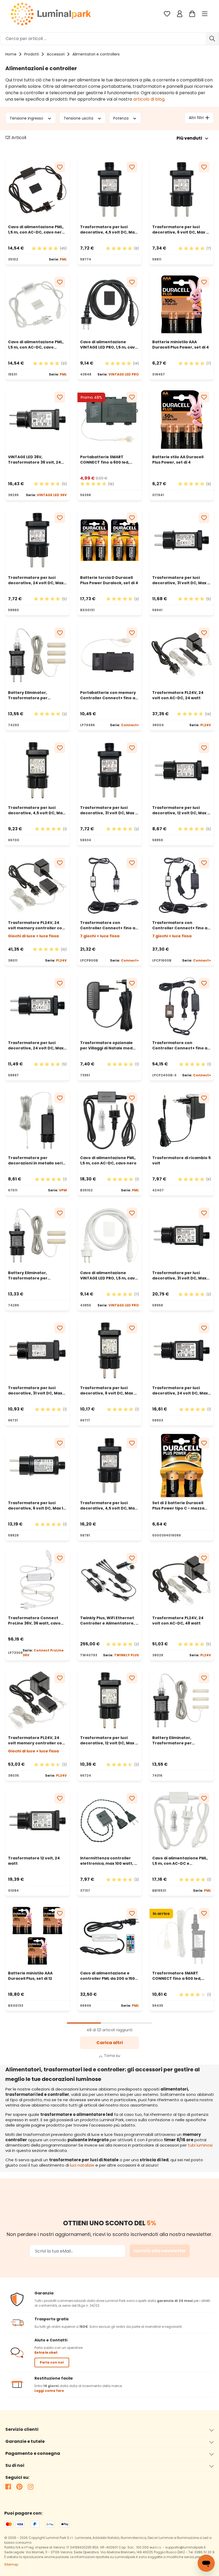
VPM (63, 1190)
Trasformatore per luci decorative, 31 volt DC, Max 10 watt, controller (35, 1390)
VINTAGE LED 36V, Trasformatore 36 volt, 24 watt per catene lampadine (36, 460)
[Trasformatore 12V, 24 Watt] (37, 1821)
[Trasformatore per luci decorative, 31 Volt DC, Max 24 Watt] (182, 1235)
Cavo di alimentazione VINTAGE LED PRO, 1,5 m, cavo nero (109, 345)
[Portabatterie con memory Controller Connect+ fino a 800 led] (109, 655)
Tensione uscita (79, 118)
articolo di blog (149, 99)
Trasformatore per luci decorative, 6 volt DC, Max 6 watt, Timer (180, 230)
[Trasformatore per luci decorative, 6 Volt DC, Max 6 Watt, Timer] (182, 189)
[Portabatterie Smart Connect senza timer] (109, 420)
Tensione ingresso (27, 118)
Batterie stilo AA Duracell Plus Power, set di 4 (178, 460)
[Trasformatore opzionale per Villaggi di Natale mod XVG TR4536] (109, 1006)
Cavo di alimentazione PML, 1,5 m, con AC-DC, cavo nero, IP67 (37, 230)
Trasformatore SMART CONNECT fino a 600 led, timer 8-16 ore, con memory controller (181, 1976)
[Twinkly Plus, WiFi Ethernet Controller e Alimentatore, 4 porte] (109, 1581)
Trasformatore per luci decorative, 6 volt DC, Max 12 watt (37, 1506)
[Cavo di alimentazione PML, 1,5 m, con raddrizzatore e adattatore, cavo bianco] (182, 1821)
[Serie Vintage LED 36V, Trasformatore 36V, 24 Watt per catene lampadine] (37, 420)
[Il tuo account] (180, 14)
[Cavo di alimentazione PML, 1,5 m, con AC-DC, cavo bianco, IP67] (37, 305)
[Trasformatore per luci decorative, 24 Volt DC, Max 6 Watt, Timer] (37, 540)
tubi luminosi (200, 2145)
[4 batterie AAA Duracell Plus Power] (182, 305)
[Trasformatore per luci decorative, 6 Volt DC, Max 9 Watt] (109, 1350)
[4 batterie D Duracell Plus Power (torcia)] (109, 540)
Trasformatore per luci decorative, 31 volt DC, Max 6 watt (109, 810)
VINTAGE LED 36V (52, 495)
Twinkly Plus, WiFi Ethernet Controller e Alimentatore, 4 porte (109, 1621)
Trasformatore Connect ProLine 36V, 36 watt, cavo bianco (34, 1621)
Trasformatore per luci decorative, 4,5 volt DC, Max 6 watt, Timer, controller (36, 810)
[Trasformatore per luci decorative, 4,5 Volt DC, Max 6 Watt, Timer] (109, 189)
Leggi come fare (49, 2391)
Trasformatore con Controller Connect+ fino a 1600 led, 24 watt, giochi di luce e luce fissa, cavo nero (180, 925)
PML (63, 259)
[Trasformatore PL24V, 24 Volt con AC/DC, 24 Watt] (182, 655)
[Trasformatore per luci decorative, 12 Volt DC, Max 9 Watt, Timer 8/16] (182, 770)
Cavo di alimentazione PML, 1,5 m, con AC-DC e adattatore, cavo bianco (180, 1861)
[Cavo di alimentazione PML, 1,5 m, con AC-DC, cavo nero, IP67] (37, 189)
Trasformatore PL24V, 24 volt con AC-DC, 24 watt (178, 695)
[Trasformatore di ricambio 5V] (182, 1120)
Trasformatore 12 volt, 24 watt (34, 1861)
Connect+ (130, 725)
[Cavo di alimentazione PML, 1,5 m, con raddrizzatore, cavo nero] (109, 1120)
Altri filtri (196, 118)
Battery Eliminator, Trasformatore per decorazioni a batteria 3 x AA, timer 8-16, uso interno (35, 695)
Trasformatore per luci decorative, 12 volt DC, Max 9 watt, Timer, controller (109, 1740)
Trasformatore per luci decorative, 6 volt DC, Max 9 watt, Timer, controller (108, 1390)
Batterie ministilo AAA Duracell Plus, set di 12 (30, 1976)
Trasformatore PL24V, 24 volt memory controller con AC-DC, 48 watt (36, 1740)
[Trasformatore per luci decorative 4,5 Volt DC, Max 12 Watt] (109, 1465)
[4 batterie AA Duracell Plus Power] (182, 420)
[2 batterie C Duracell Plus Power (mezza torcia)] (182, 1465)
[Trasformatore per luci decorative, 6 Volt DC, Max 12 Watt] (37, 1465)
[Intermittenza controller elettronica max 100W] (109, 1821)
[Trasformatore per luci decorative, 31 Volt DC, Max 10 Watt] (37, 1350)
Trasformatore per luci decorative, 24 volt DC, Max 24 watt (180, 1390)
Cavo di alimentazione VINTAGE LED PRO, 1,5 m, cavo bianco (109, 1275)
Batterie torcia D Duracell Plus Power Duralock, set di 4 (109, 580)
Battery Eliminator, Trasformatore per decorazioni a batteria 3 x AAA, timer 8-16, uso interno (180, 1740)
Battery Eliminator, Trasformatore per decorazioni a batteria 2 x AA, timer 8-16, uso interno (35, 1275)
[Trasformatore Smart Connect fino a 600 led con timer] (182, 1936)
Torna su (112, 2056)
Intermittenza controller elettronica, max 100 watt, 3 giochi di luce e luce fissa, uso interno (108, 1861)
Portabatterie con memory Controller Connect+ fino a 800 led (108, 695)
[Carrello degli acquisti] (192, 14)
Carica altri (110, 2043)
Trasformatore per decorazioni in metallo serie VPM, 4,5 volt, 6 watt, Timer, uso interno (37, 1160)
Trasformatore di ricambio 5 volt (181, 1160)
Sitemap (11, 2564)
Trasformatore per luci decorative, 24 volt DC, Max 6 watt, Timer (37, 580)
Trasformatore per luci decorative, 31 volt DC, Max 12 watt (182, 580)
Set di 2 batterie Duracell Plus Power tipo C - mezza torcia (178, 1506)
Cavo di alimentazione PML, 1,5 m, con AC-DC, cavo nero (108, 1160)
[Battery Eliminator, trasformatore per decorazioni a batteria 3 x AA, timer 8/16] (37, 655)
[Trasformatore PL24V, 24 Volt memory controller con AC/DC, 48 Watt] (37, 1700)
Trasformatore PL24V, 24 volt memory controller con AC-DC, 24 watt (36, 925)
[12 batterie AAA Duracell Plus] (37, 1936)
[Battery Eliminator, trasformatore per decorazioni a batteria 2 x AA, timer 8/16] (37, 1235)
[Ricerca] (212, 39)
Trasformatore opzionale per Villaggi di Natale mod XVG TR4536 (106, 1045)
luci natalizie (82, 2165)
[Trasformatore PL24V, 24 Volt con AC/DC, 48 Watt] (182, 1581)
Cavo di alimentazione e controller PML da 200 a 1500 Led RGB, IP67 (109, 1976)
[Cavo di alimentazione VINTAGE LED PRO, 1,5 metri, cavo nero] (109, 305)
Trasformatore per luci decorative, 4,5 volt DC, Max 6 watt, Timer (108, 230)
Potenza (121, 118)
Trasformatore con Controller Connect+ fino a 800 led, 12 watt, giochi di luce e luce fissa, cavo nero (108, 925)
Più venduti (189, 138)
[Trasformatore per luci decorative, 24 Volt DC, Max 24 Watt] (182, 1350)
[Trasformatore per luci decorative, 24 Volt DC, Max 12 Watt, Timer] (37, 1006)
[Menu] (205, 14)
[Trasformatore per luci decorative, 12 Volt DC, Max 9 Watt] (109, 1700)
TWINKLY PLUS (126, 1655)
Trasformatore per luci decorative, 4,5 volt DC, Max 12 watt (108, 1506)
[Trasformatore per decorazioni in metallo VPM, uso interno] (37, 1120)
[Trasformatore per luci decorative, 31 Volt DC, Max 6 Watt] (109, 770)
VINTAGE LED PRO (124, 374)
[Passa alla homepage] (51, 14)
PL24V (206, 725)
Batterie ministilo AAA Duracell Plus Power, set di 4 (181, 345)
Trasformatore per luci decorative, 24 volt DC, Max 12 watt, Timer (36, 1045)
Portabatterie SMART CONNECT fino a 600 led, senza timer (105, 460)
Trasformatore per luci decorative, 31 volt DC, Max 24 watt (179, 1275)
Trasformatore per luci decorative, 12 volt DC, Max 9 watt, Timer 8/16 (181, 810)
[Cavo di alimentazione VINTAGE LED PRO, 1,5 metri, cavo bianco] (109, 1235)
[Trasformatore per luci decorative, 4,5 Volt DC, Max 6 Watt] (37, 770)
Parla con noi (52, 2362)
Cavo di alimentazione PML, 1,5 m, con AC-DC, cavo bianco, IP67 (36, 345)
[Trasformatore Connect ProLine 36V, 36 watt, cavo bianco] (37, 1581)
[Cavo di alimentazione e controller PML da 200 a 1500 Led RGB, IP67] (109, 1936)
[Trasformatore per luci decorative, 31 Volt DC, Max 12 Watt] (182, 540)
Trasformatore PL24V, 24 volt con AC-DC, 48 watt (178, 1621)
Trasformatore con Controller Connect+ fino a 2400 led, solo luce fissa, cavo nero (180, 1045)
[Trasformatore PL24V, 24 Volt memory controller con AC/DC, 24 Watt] (37, 885)
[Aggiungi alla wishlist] (60, 167)
